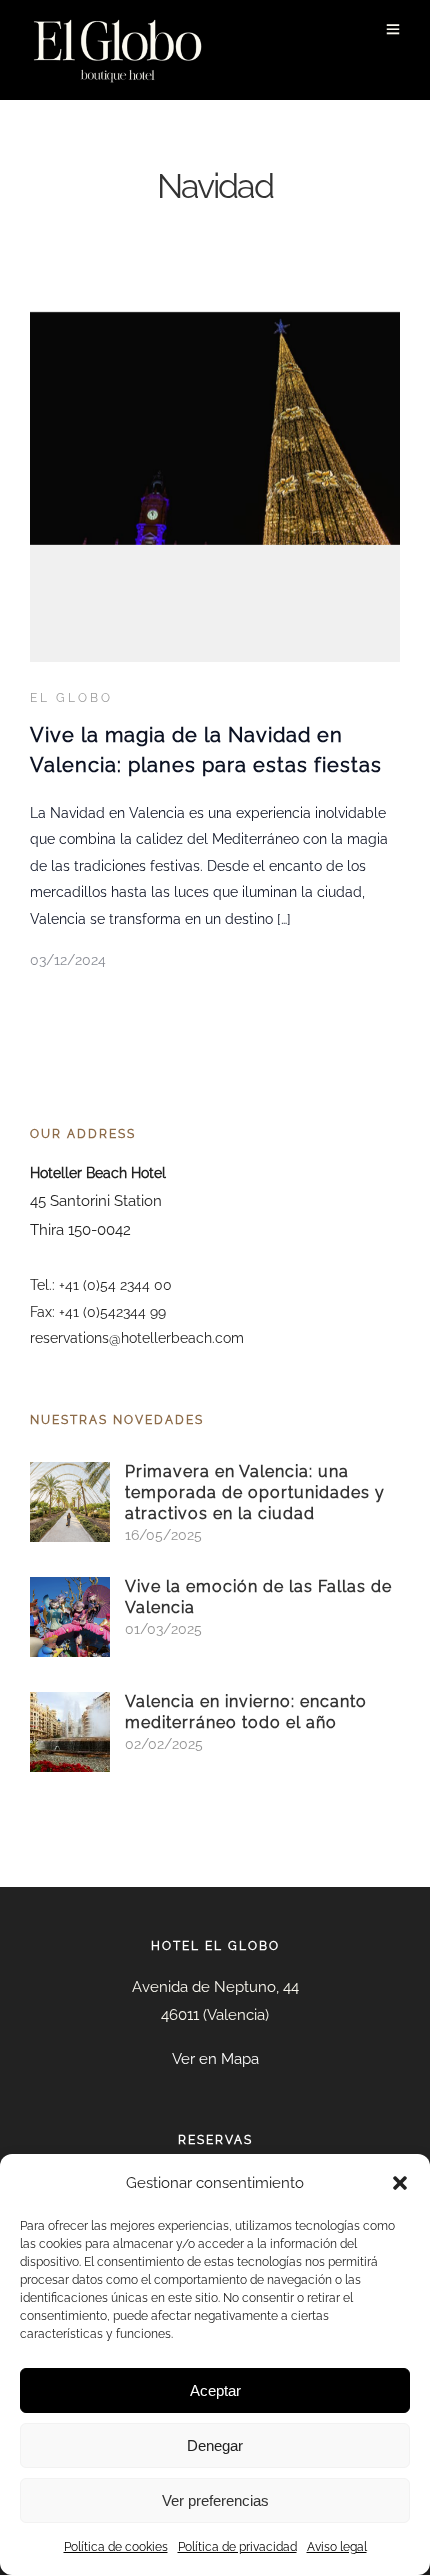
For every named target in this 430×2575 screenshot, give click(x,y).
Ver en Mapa (215, 2059)
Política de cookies (116, 2547)
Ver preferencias (215, 2500)
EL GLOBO (71, 698)
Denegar (215, 2445)
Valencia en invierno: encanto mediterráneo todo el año (246, 1712)
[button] (400, 2183)
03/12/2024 (68, 960)
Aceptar (215, 2390)
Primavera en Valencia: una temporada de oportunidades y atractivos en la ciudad (255, 1492)
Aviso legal (337, 2547)
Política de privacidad (237, 2547)
